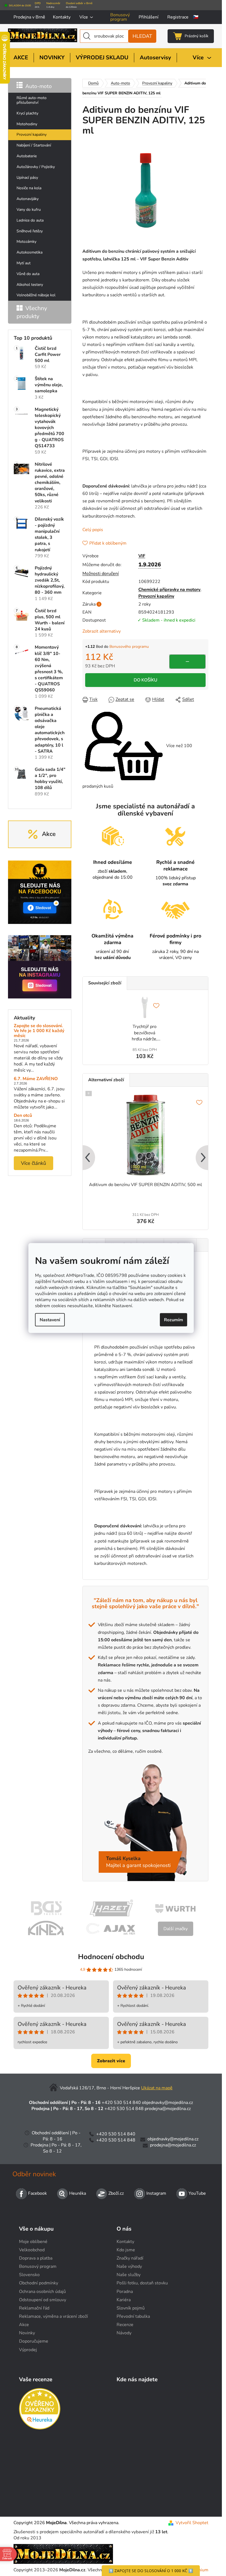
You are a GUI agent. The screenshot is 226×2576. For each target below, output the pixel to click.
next (204, 1158)
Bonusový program (120, 17)
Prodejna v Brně (29, 17)
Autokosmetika (29, 252)
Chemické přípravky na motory (169, 590)
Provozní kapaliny (32, 134)
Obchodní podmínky (39, 2283)
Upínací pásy (27, 178)
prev (87, 1158)
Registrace (178, 17)
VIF (142, 556)
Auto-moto (39, 86)
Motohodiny (27, 124)
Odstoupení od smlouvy (43, 2300)
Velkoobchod (32, 2250)
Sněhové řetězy (30, 231)
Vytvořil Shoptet (192, 2523)
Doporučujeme (34, 2341)
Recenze (125, 2325)
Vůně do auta (28, 274)
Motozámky (26, 242)
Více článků (33, 1163)
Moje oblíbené (33, 2242)
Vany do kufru (29, 210)
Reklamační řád (34, 2308)
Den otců (23, 1116)
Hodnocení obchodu (111, 1957)
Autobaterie (27, 156)
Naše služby (129, 2275)
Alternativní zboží (106, 1080)
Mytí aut (24, 263)
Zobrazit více (111, 2061)
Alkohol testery (30, 285)
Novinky (27, 2333)
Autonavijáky (28, 199)
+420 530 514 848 (124, 2109)
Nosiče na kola (29, 188)
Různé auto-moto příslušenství (32, 100)
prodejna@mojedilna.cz (168, 2109)
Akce (24, 2325)
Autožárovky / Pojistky (36, 167)
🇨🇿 (196, 17)
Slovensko (29, 2275)
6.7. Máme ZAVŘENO (36, 1079)
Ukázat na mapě (157, 2088)
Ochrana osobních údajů (42, 2292)
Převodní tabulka (133, 2316)
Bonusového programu (129, 647)
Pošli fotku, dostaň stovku (142, 2283)
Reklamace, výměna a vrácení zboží (53, 2316)
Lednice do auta (30, 220)
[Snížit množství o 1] (187, 662)
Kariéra (124, 2300)
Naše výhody (129, 2266)
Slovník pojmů (131, 2308)
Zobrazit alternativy (102, 631)
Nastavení (50, 1320)
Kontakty (62, 17)
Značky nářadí (130, 2258)
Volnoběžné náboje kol (36, 295)
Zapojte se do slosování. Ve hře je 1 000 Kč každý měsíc (39, 1031)
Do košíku (146, 680)
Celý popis (93, 530)
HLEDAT (142, 36)
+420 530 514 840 (121, 2103)
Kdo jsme (126, 2250)
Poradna (125, 2292)
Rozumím (173, 1320)
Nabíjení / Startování (34, 145)
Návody (124, 2333)
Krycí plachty (27, 113)
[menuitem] (21, 58)
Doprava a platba (36, 2258)
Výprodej (28, 2350)
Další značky (176, 1929)
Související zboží (105, 983)
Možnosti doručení (101, 574)
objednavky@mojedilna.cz (167, 2103)
